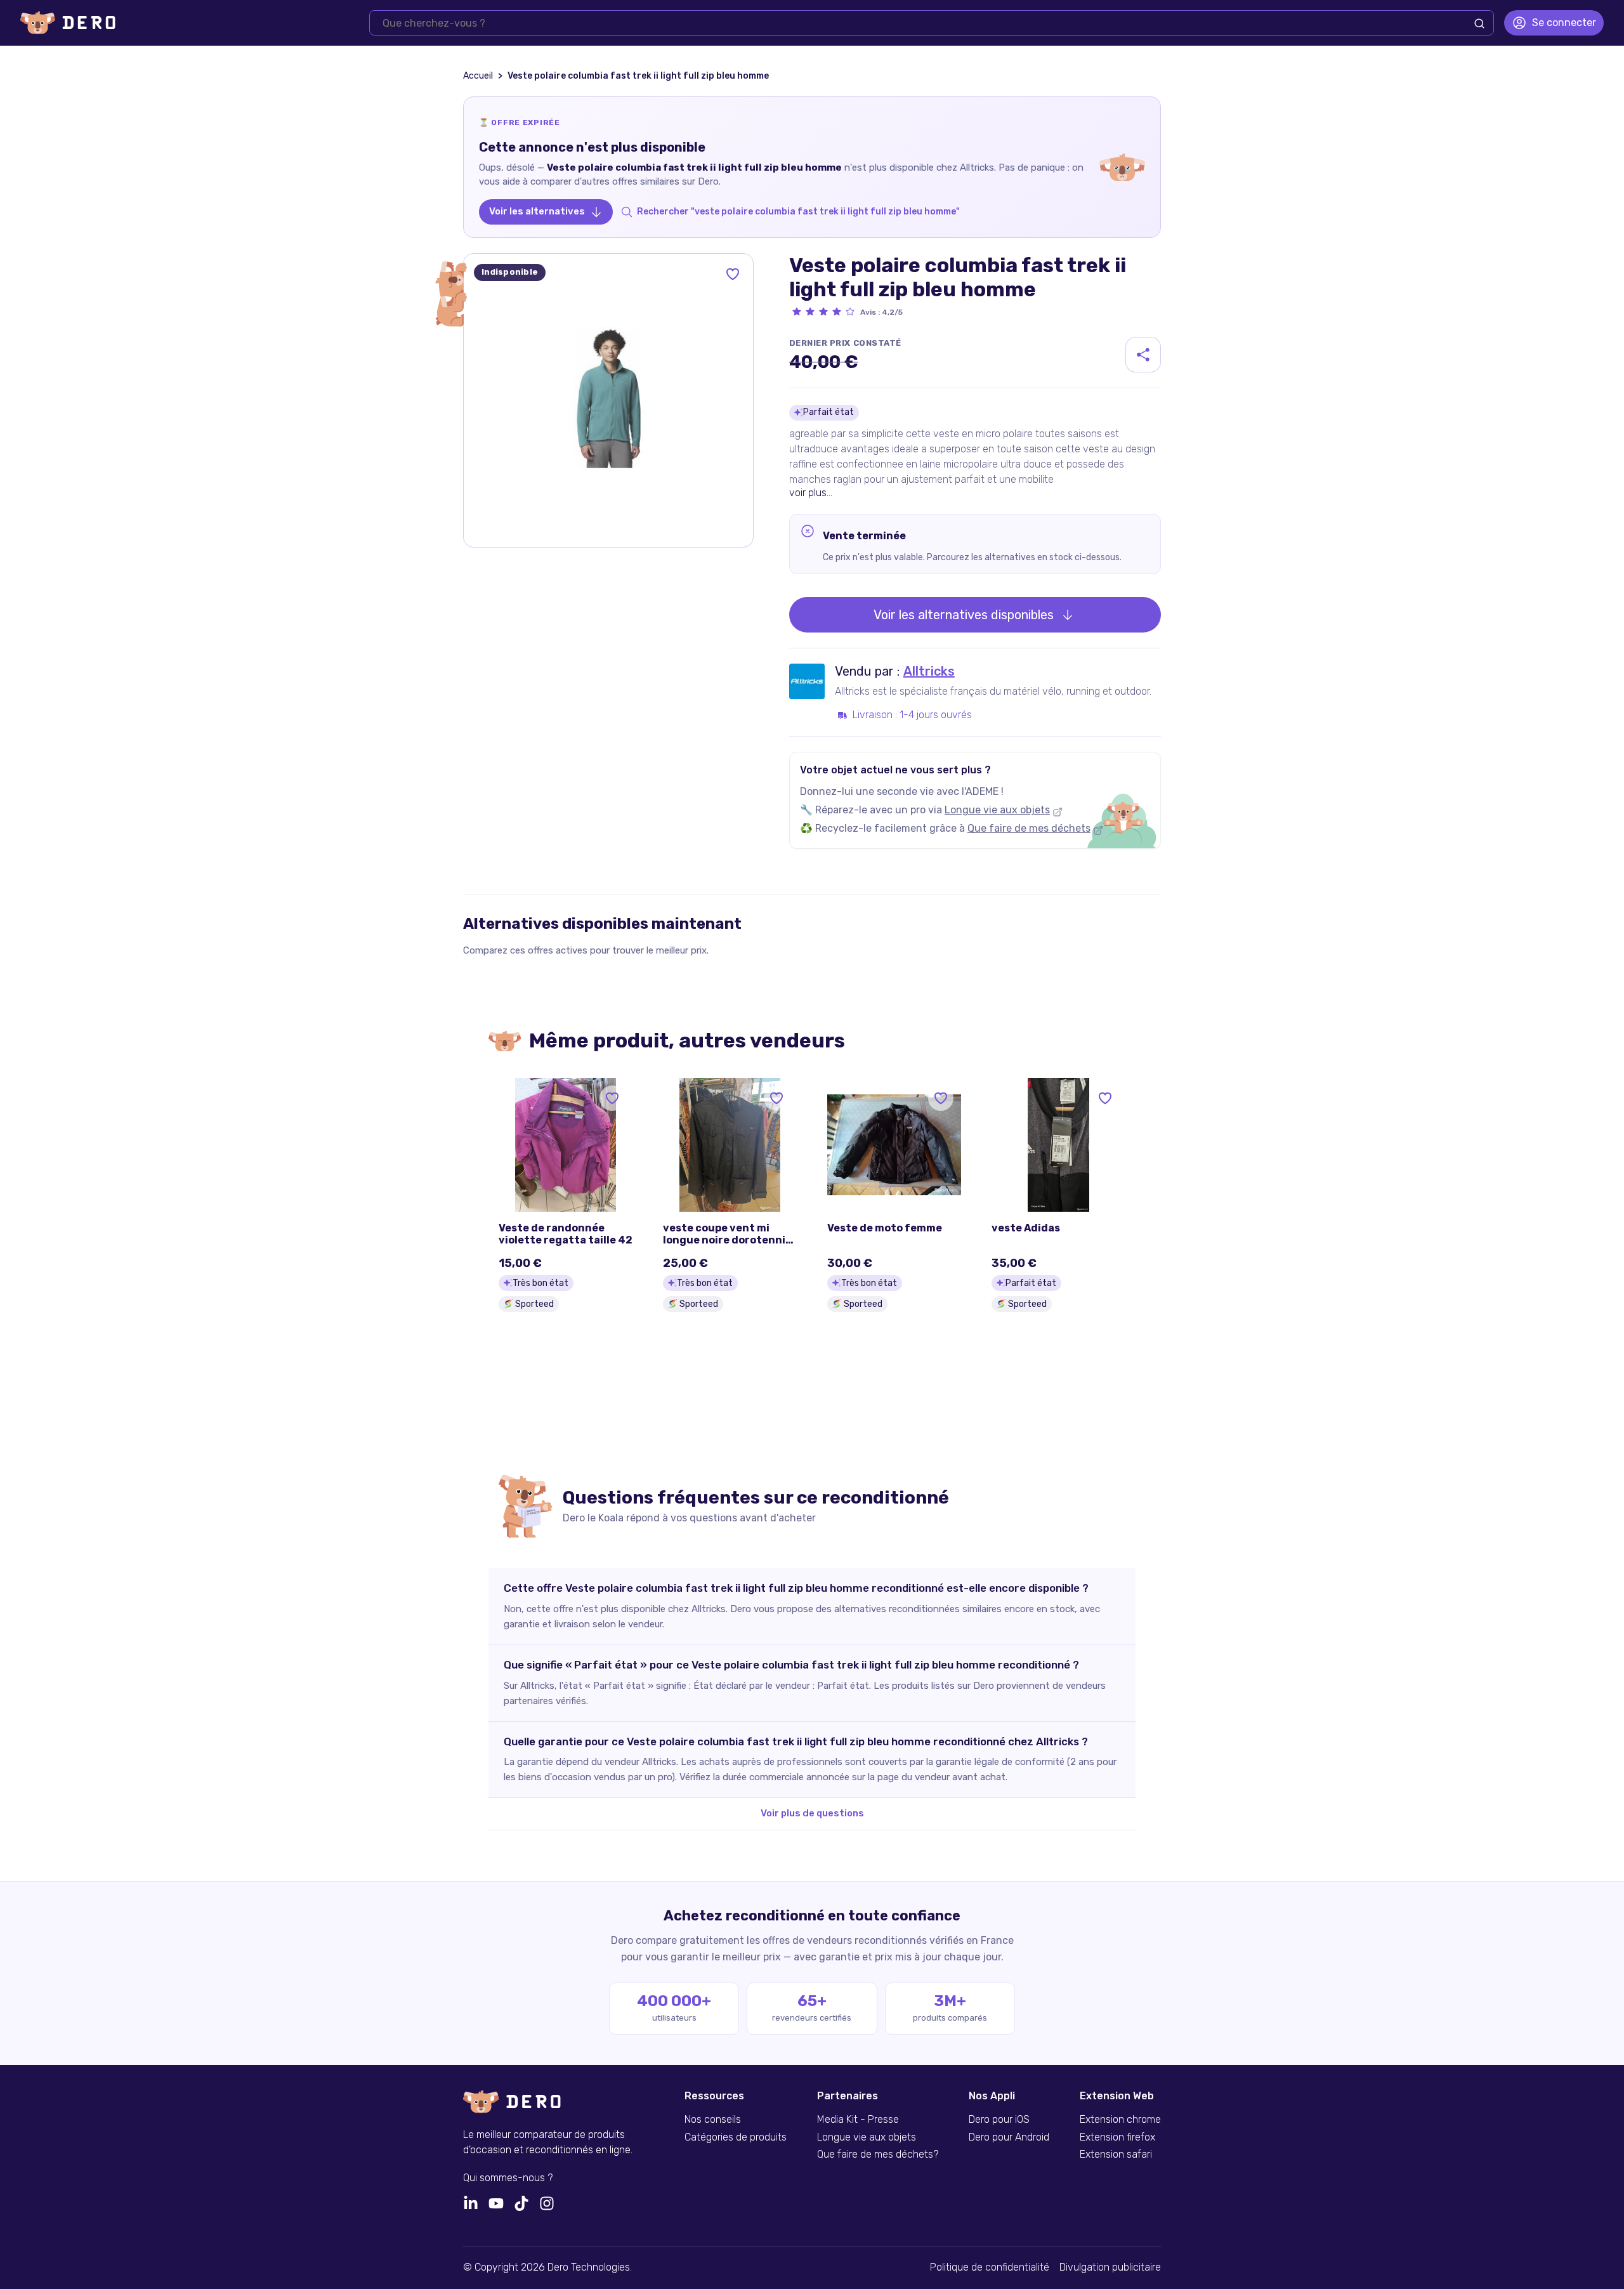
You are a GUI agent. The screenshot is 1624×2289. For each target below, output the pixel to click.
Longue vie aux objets (997, 810)
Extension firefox (1117, 2137)
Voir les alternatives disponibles (964, 615)
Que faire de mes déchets (1029, 828)
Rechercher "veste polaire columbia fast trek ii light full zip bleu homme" (798, 212)
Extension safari (1116, 2155)
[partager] (1143, 355)
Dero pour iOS (999, 2120)
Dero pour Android (1009, 2137)
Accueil (478, 76)
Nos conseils (713, 2120)
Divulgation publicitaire (1110, 2267)
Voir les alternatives (537, 211)
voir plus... (811, 493)
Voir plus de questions (812, 1813)
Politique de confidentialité (990, 2267)
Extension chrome (1120, 2120)
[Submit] (1479, 23)
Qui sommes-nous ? (508, 2178)
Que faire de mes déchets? (878, 2155)
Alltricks (929, 671)
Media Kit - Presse (858, 2120)
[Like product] (733, 274)
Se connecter (1564, 23)
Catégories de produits (736, 2137)
